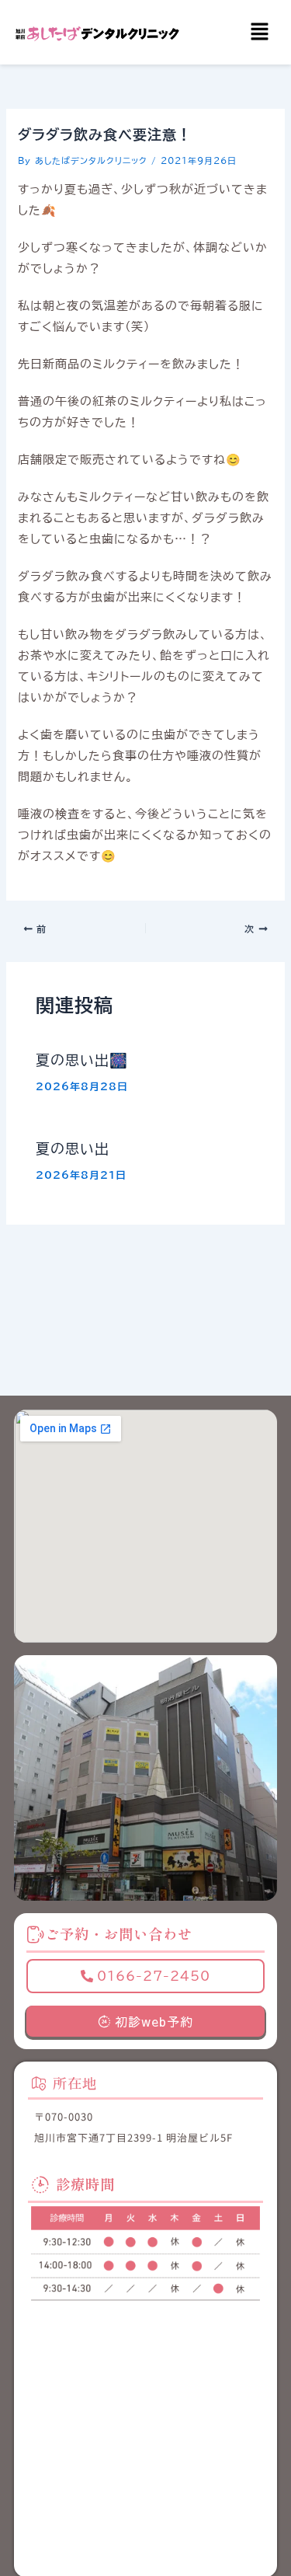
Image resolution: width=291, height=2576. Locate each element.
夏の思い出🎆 (82, 1060)
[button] (260, 32)
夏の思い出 (73, 1149)
